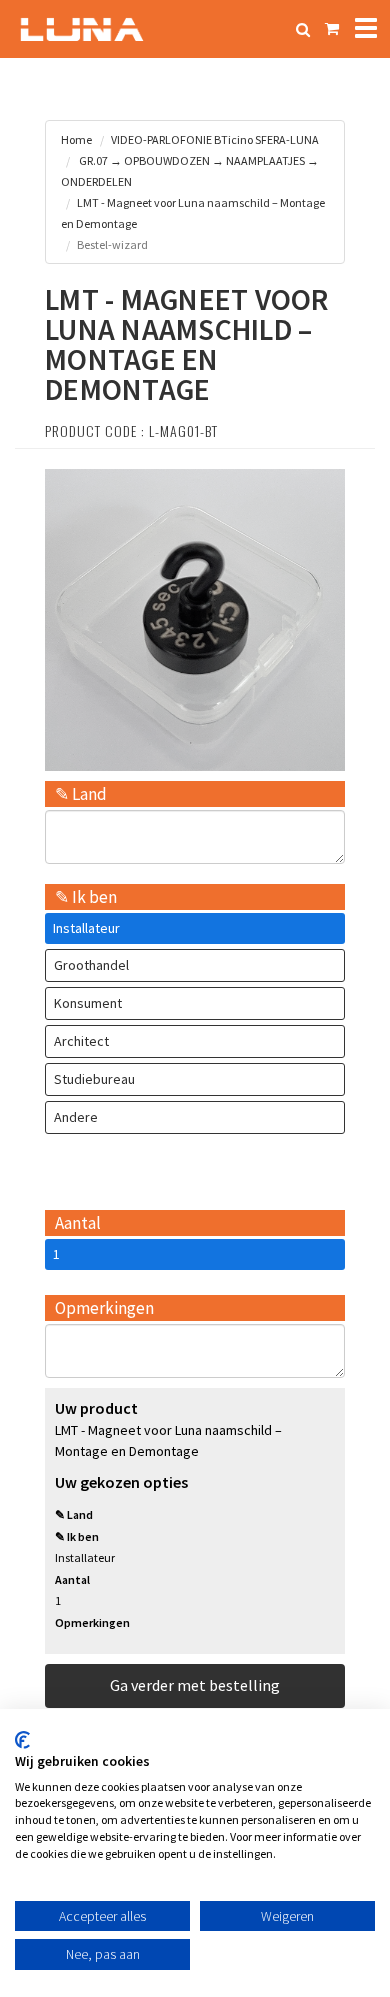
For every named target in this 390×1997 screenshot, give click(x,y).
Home (76, 139)
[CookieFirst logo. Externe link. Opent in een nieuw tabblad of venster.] (22, 1740)
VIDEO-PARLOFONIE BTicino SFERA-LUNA (215, 139)
